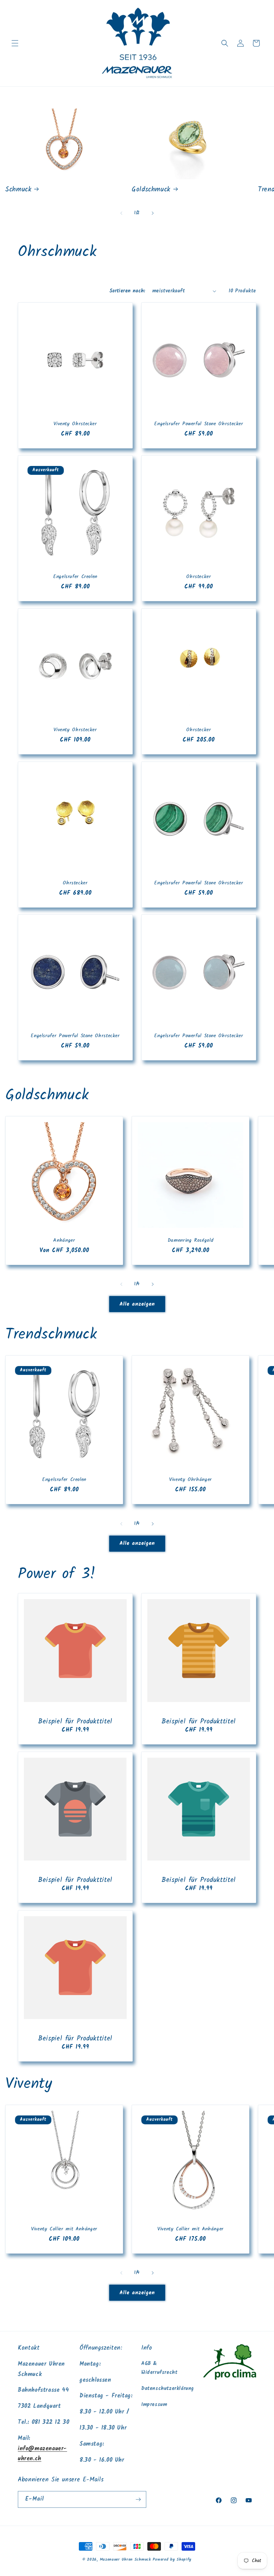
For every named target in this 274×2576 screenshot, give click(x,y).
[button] (15, 43)
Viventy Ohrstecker (75, 424)
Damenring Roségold (191, 1241)
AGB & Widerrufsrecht (159, 2368)
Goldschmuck (151, 190)
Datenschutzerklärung (168, 2389)
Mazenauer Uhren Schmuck (125, 2560)
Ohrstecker (199, 577)
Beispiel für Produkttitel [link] (75, 1722)
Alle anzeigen (137, 1304)
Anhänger (64, 1241)
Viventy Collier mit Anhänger (64, 2229)
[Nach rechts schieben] (153, 213)
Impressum (154, 2405)
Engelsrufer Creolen (75, 577)
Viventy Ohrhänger (191, 1480)
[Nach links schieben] (121, 213)
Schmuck (18, 190)
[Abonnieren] (138, 2499)
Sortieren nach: (127, 291)
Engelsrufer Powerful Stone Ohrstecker (199, 424)
